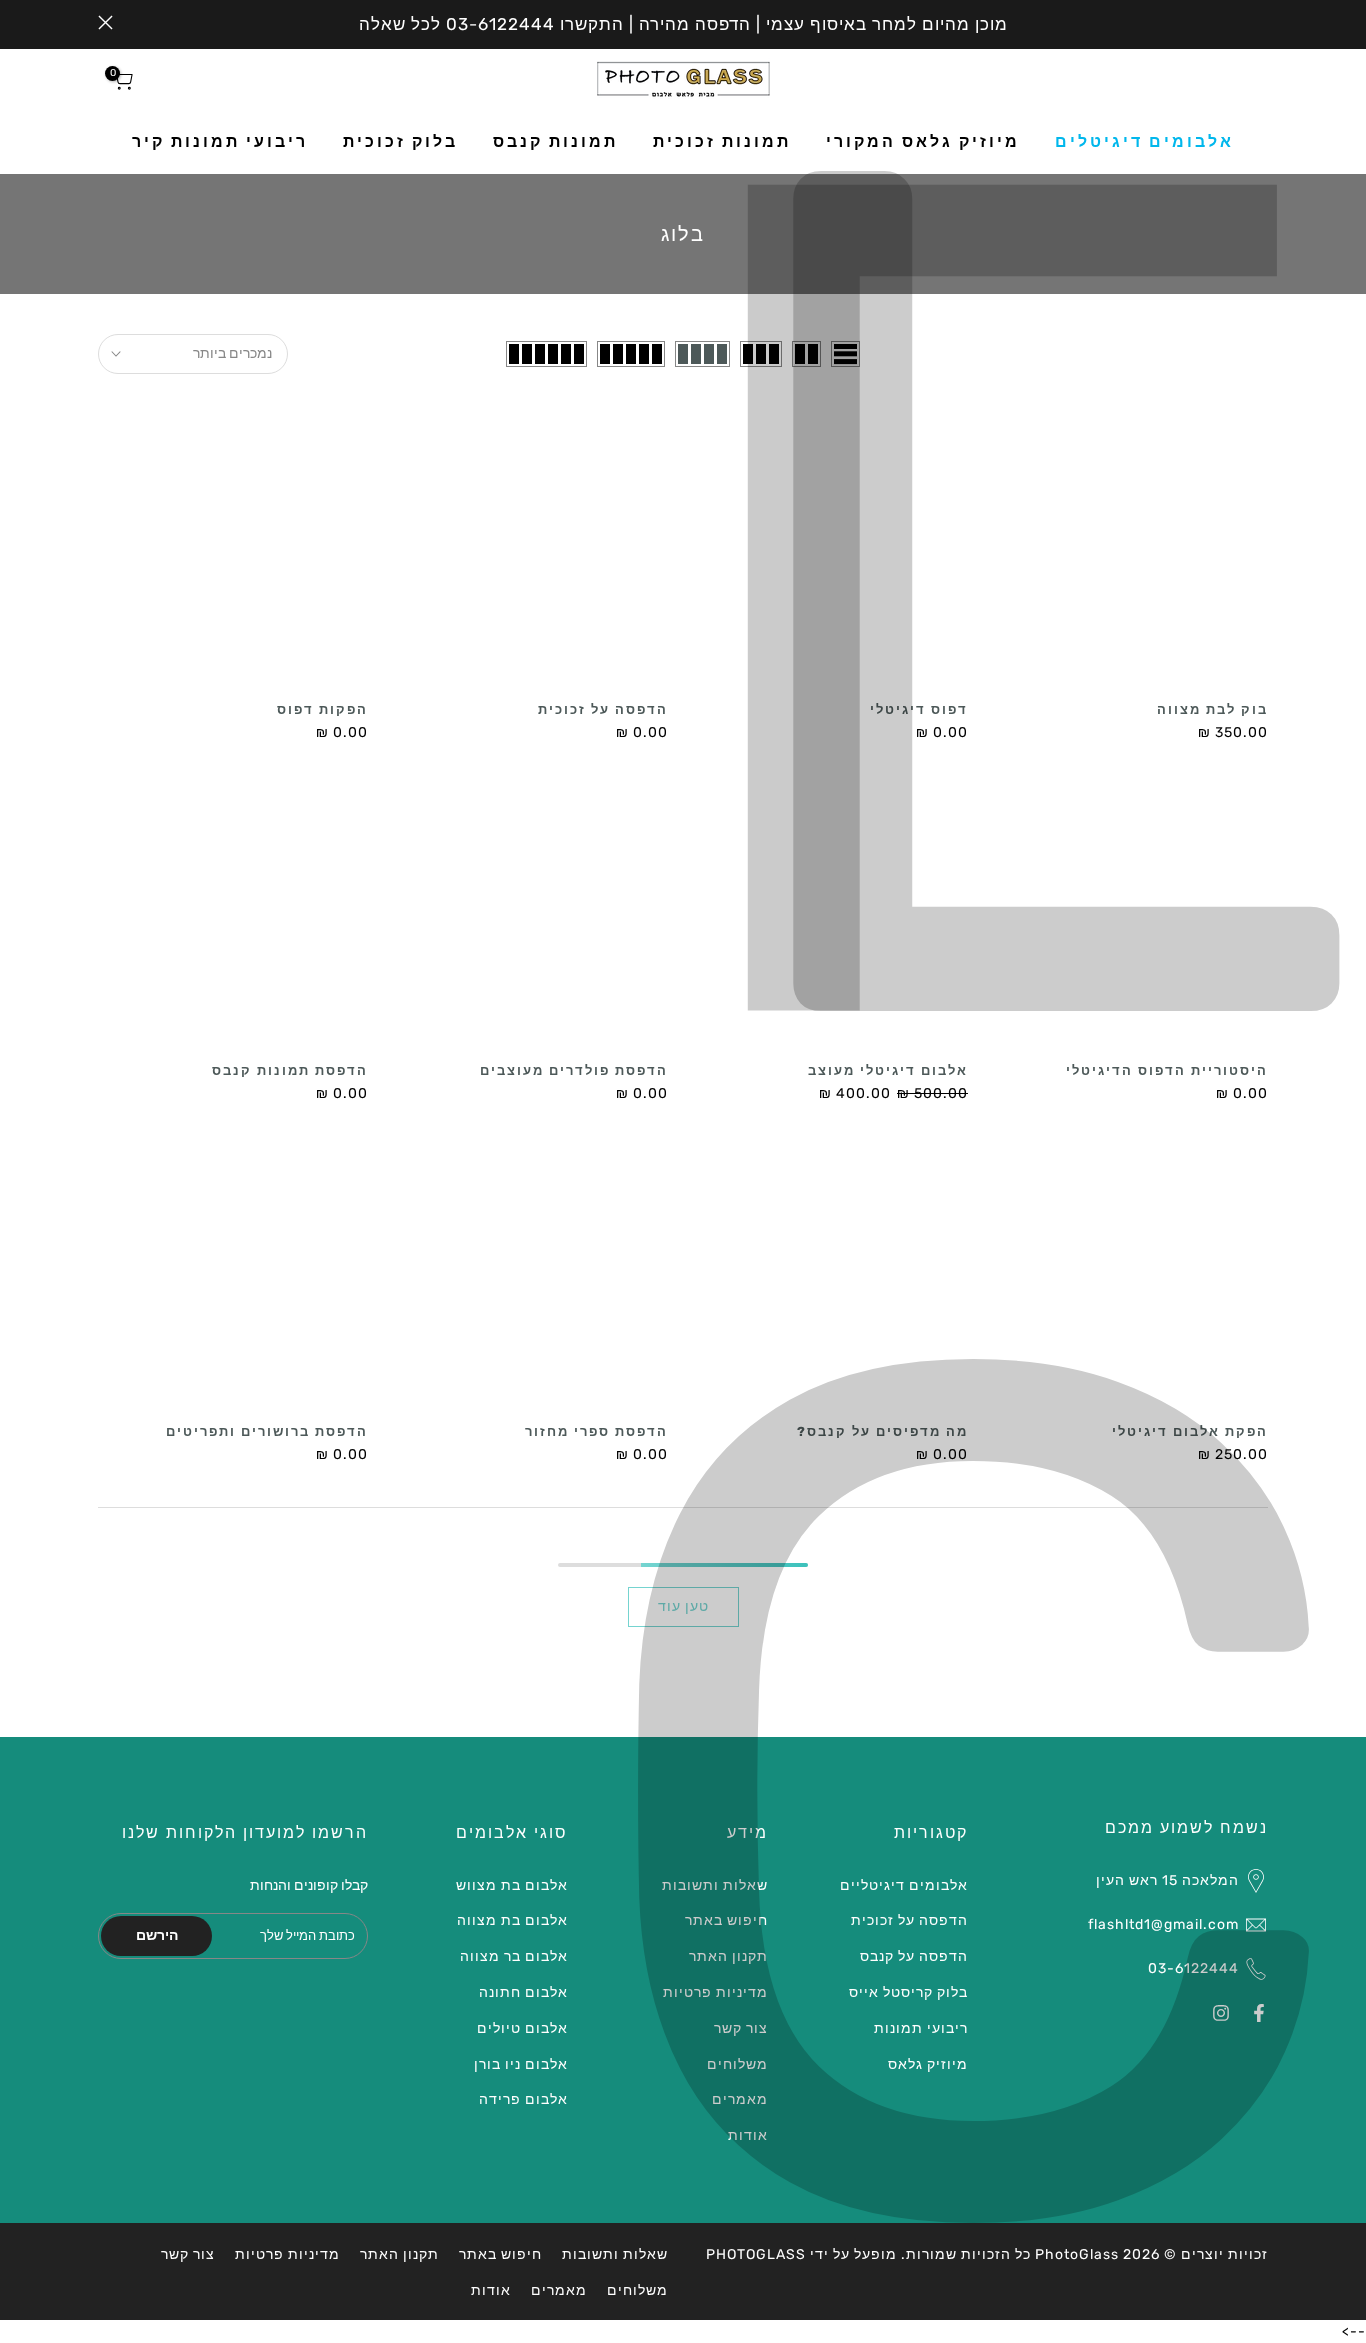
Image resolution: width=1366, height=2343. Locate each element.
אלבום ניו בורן (521, 2064)
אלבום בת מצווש (512, 1885)
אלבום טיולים (522, 2028)
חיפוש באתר (726, 1920)
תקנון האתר (728, 1956)
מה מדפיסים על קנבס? (882, 1431)
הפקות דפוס (322, 709)
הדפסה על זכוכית (603, 709)
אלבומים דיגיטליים (904, 1885)
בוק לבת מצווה (1212, 709)
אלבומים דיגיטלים (1144, 141)
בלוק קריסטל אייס (908, 1992)
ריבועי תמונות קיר (220, 141)
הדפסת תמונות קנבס (290, 1070)
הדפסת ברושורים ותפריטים (267, 1431)
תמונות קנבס (555, 141)
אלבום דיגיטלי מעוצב (888, 1070)
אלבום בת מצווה (512, 1920)
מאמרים (740, 2099)
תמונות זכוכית (722, 141)
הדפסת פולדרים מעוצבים (574, 1070)
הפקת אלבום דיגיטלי (1190, 1431)
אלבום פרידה (523, 2099)
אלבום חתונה (523, 1992)
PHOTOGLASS (756, 2254)
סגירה (1260, 22)
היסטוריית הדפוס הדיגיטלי (1167, 1070)
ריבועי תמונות (921, 2028)
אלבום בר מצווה (514, 1956)
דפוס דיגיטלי (919, 709)
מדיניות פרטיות (715, 1992)
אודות (748, 2135)
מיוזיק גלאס (928, 2064)
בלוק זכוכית (400, 141)
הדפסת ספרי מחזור (596, 1431)
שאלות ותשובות (715, 1885)
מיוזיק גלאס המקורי (923, 141)
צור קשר (741, 2028)
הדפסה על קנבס (914, 1956)
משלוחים (737, 2064)
